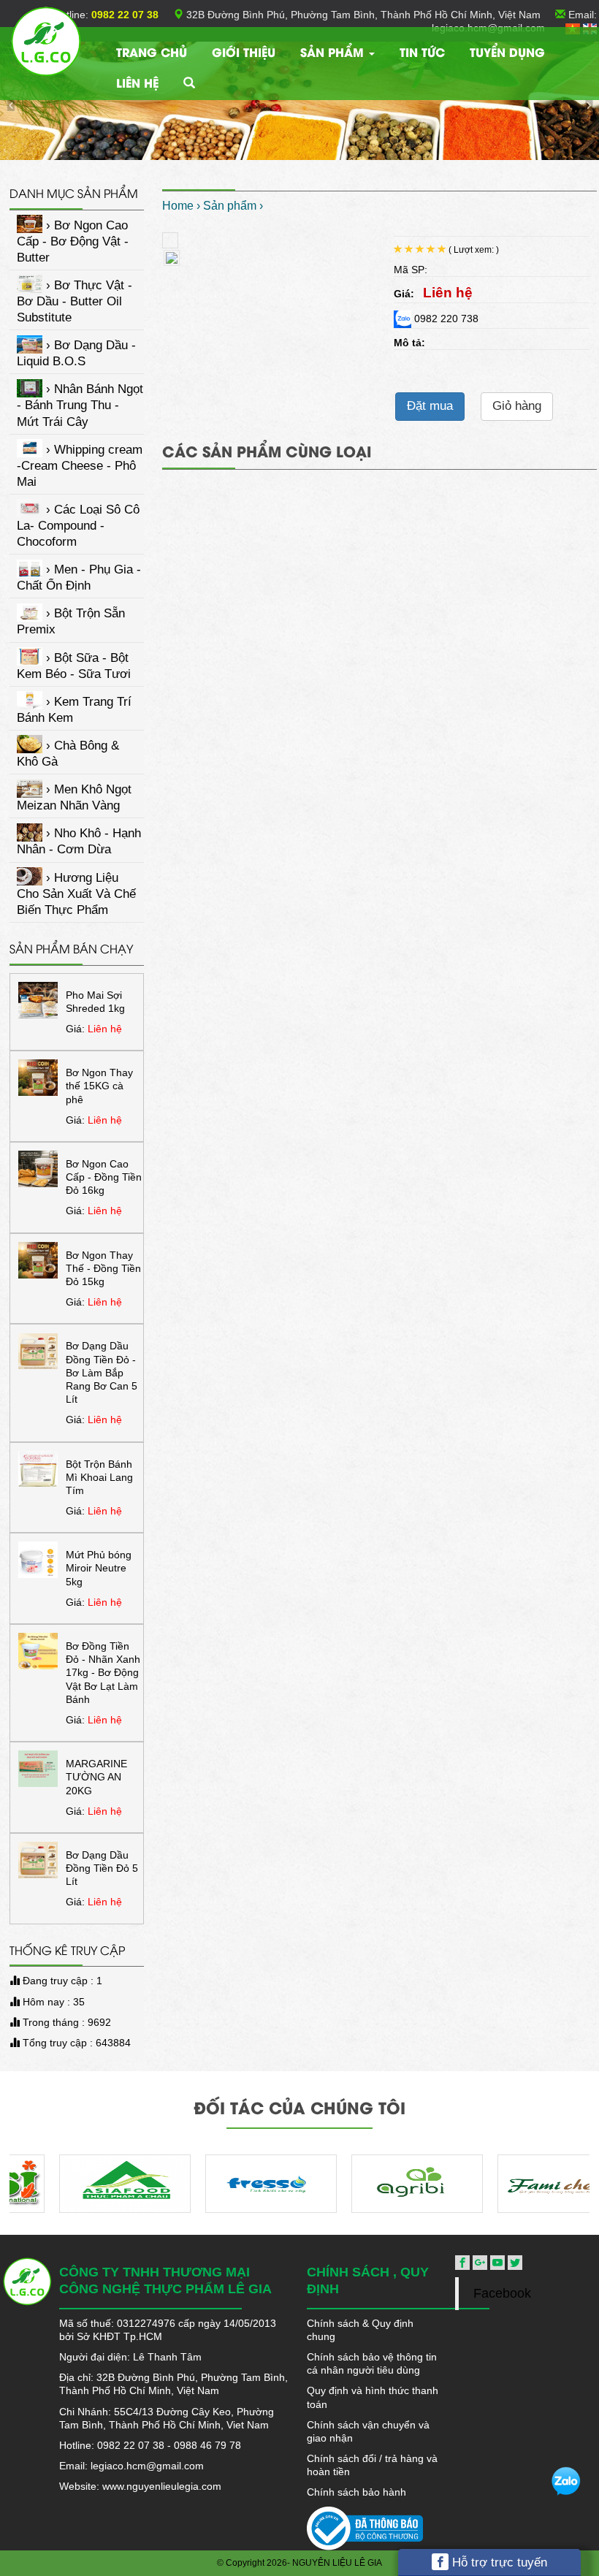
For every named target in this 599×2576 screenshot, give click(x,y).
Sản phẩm (334, 52)
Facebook (502, 2293)
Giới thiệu (244, 52)
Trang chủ (152, 52)
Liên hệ (137, 82)
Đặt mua (430, 406)
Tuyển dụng (507, 52)
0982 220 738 (445, 319)
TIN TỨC (422, 52)
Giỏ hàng (517, 406)
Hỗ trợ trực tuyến (498, 2562)
